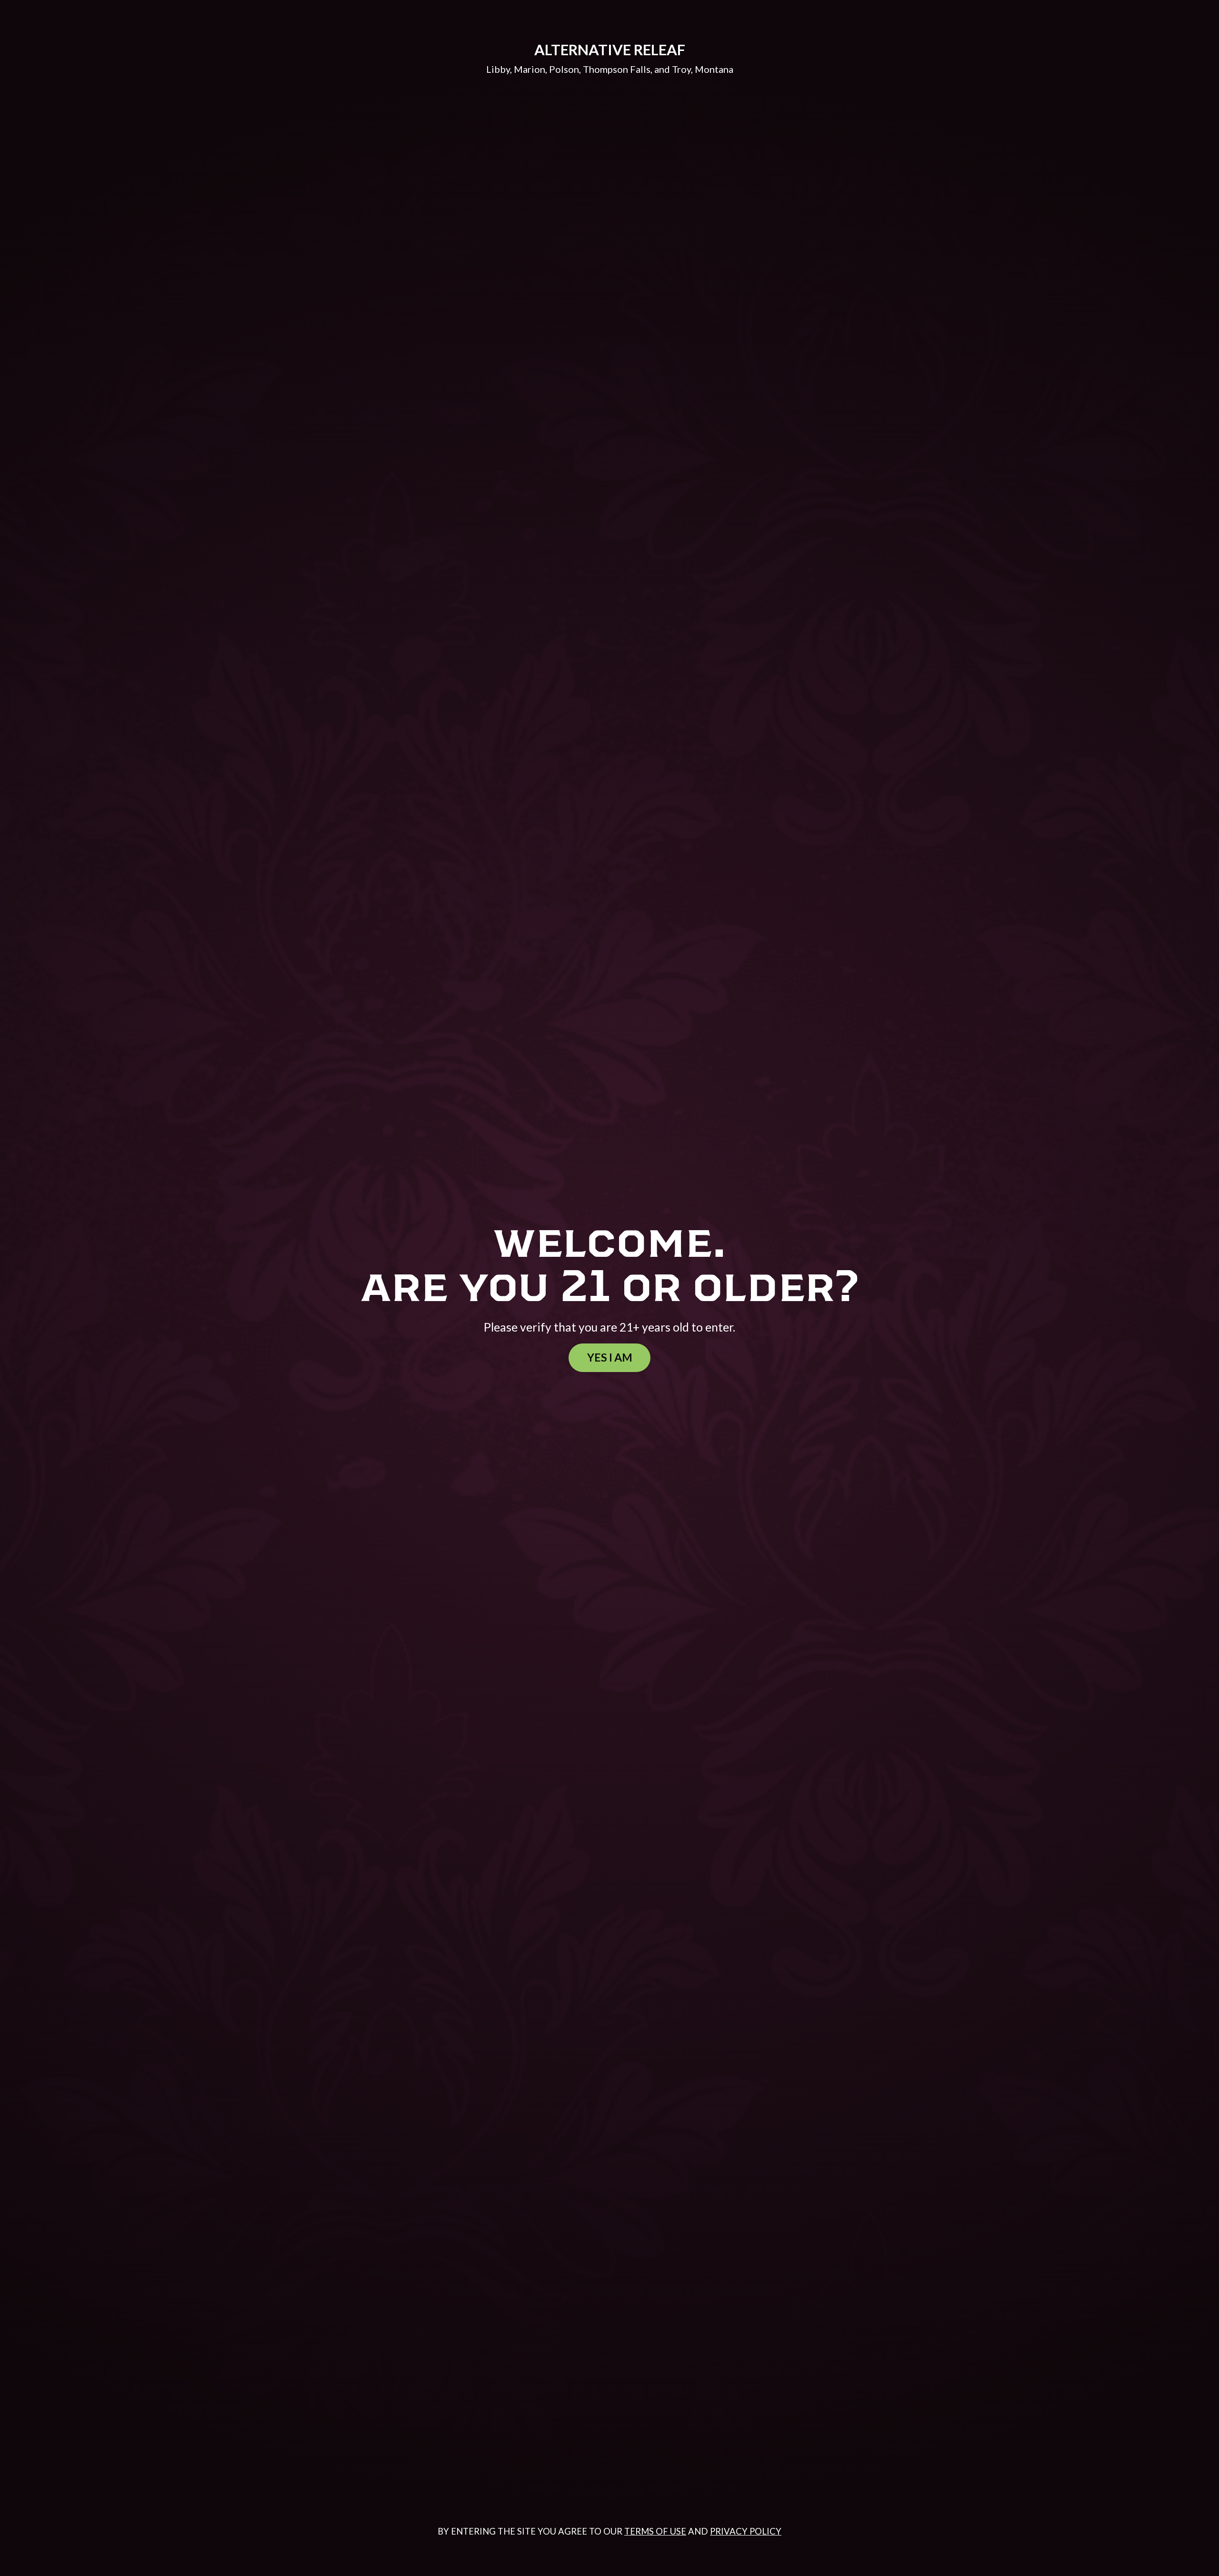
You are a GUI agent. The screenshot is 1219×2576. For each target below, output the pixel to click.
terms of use (655, 2531)
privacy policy (746, 2531)
